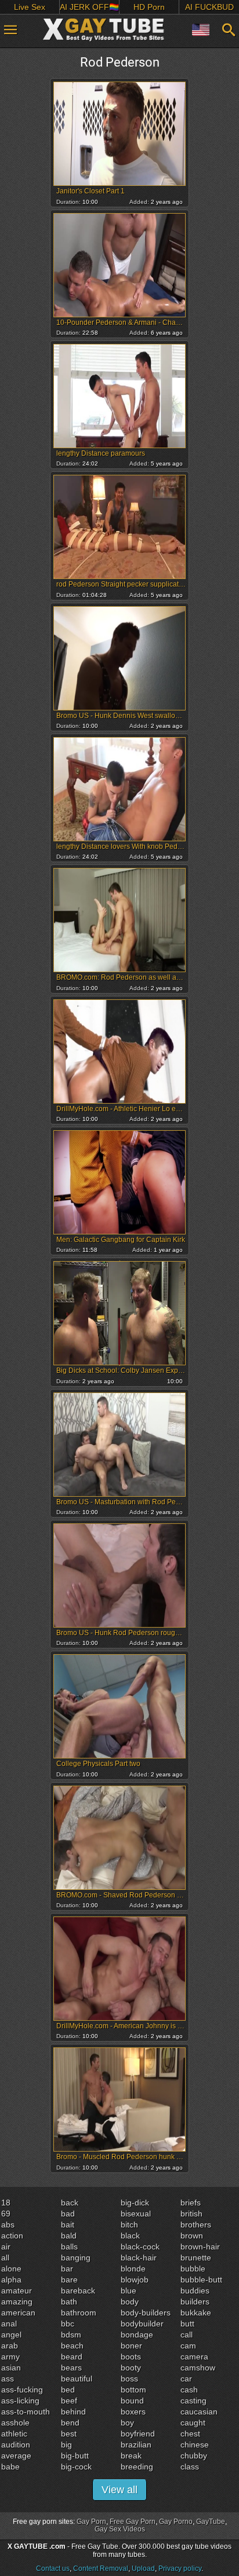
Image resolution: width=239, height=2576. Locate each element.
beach (72, 2346)
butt (187, 2324)
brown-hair (200, 2247)
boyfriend (138, 2434)
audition (16, 2445)
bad (68, 2214)
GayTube (211, 2522)
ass (8, 2379)
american (18, 2313)
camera (194, 2357)
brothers (196, 2225)
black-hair (139, 2258)
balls (69, 2247)
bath (69, 2302)
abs (8, 2225)
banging (76, 2258)
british (191, 2214)
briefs (191, 2203)
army (10, 2357)
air (6, 2247)
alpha (11, 2280)
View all (119, 2490)
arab (10, 2346)
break (131, 2456)
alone (11, 2269)
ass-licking (20, 2401)
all (5, 2258)
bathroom (79, 2313)
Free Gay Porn (133, 2522)
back (70, 2203)
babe (10, 2467)
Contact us (53, 2568)
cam (188, 2346)
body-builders (146, 2313)
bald (69, 2236)
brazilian (136, 2445)
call (187, 2335)
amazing (17, 2302)
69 (6, 2214)
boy (127, 2423)
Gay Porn (91, 2522)
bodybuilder (142, 2324)
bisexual (136, 2214)
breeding (137, 2467)
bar (67, 2269)
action (12, 2236)
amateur (17, 2291)
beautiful (77, 2379)
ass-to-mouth (26, 2412)
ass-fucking (22, 2390)
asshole (15, 2423)
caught (193, 2423)
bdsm (71, 2335)
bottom (133, 2390)
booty (131, 2368)
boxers (133, 2412)
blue (128, 2291)
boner (131, 2346)
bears (71, 2368)
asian (11, 2368)
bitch (129, 2225)
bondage (137, 2335)
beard (72, 2357)
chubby (194, 2456)
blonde (133, 2269)
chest (190, 2434)
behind (73, 2412)
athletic (14, 2434)
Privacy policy (180, 2568)
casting (193, 2401)
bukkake (196, 2313)
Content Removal (101, 2568)
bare (69, 2280)
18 (6, 2203)
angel (11, 2335)
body (130, 2302)
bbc (68, 2324)
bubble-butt (201, 2280)
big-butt (75, 2456)
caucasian (199, 2412)
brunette (196, 2258)
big (66, 2445)
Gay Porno (176, 2522)
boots (131, 2357)
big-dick (135, 2203)
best (69, 2434)
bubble (193, 2269)
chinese (195, 2445)
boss (129, 2379)
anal (9, 2324)
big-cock (76, 2467)
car (186, 2379)
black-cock (140, 2247)
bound (132, 2401)
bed (68, 2390)
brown (192, 2236)
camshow (198, 2368)
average (16, 2456)
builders (195, 2302)
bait (68, 2225)
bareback (78, 2291)
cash (189, 2390)
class (190, 2467)
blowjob (135, 2280)
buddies (195, 2291)
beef (69, 2401)
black (130, 2236)
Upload (143, 2568)
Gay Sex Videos (120, 2529)
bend (70, 2423)
